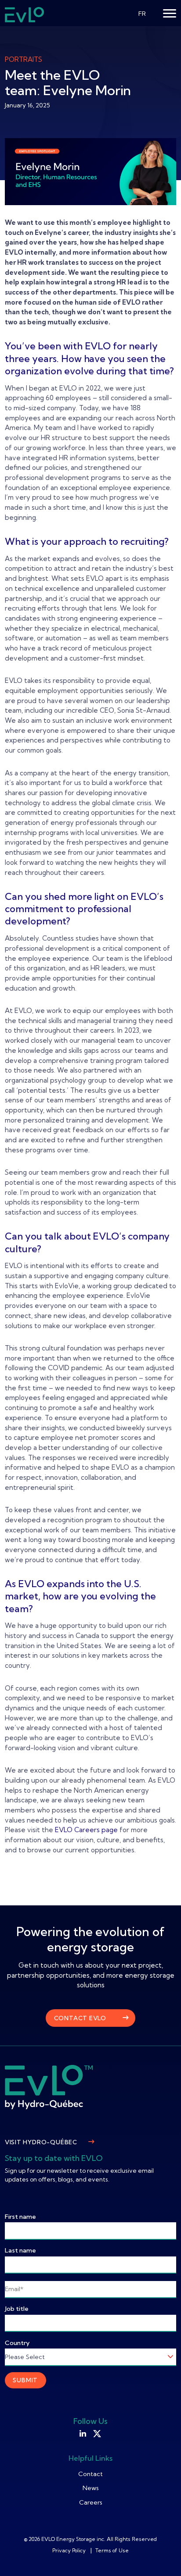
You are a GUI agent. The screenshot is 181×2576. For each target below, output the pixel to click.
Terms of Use (112, 2550)
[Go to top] (161, 2556)
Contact (90, 2474)
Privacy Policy (70, 2550)
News (91, 2488)
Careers (91, 2502)
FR (142, 14)
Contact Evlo (80, 2018)
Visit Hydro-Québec (41, 2142)
